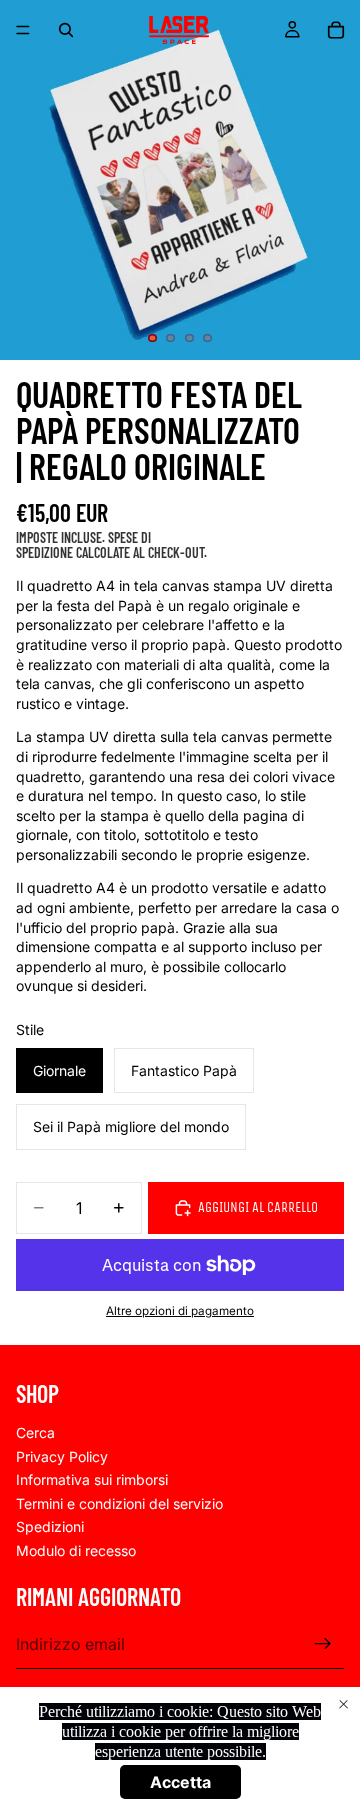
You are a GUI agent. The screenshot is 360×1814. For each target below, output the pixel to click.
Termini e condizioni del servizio (119, 1502)
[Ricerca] (66, 30)
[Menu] (23, 30)
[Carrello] (336, 30)
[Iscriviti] (323, 1644)
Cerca (35, 1432)
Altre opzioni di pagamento (180, 1311)
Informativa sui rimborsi (92, 1479)
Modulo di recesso (76, 1550)
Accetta (180, 1782)
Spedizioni (50, 1526)
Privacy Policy (62, 1455)
